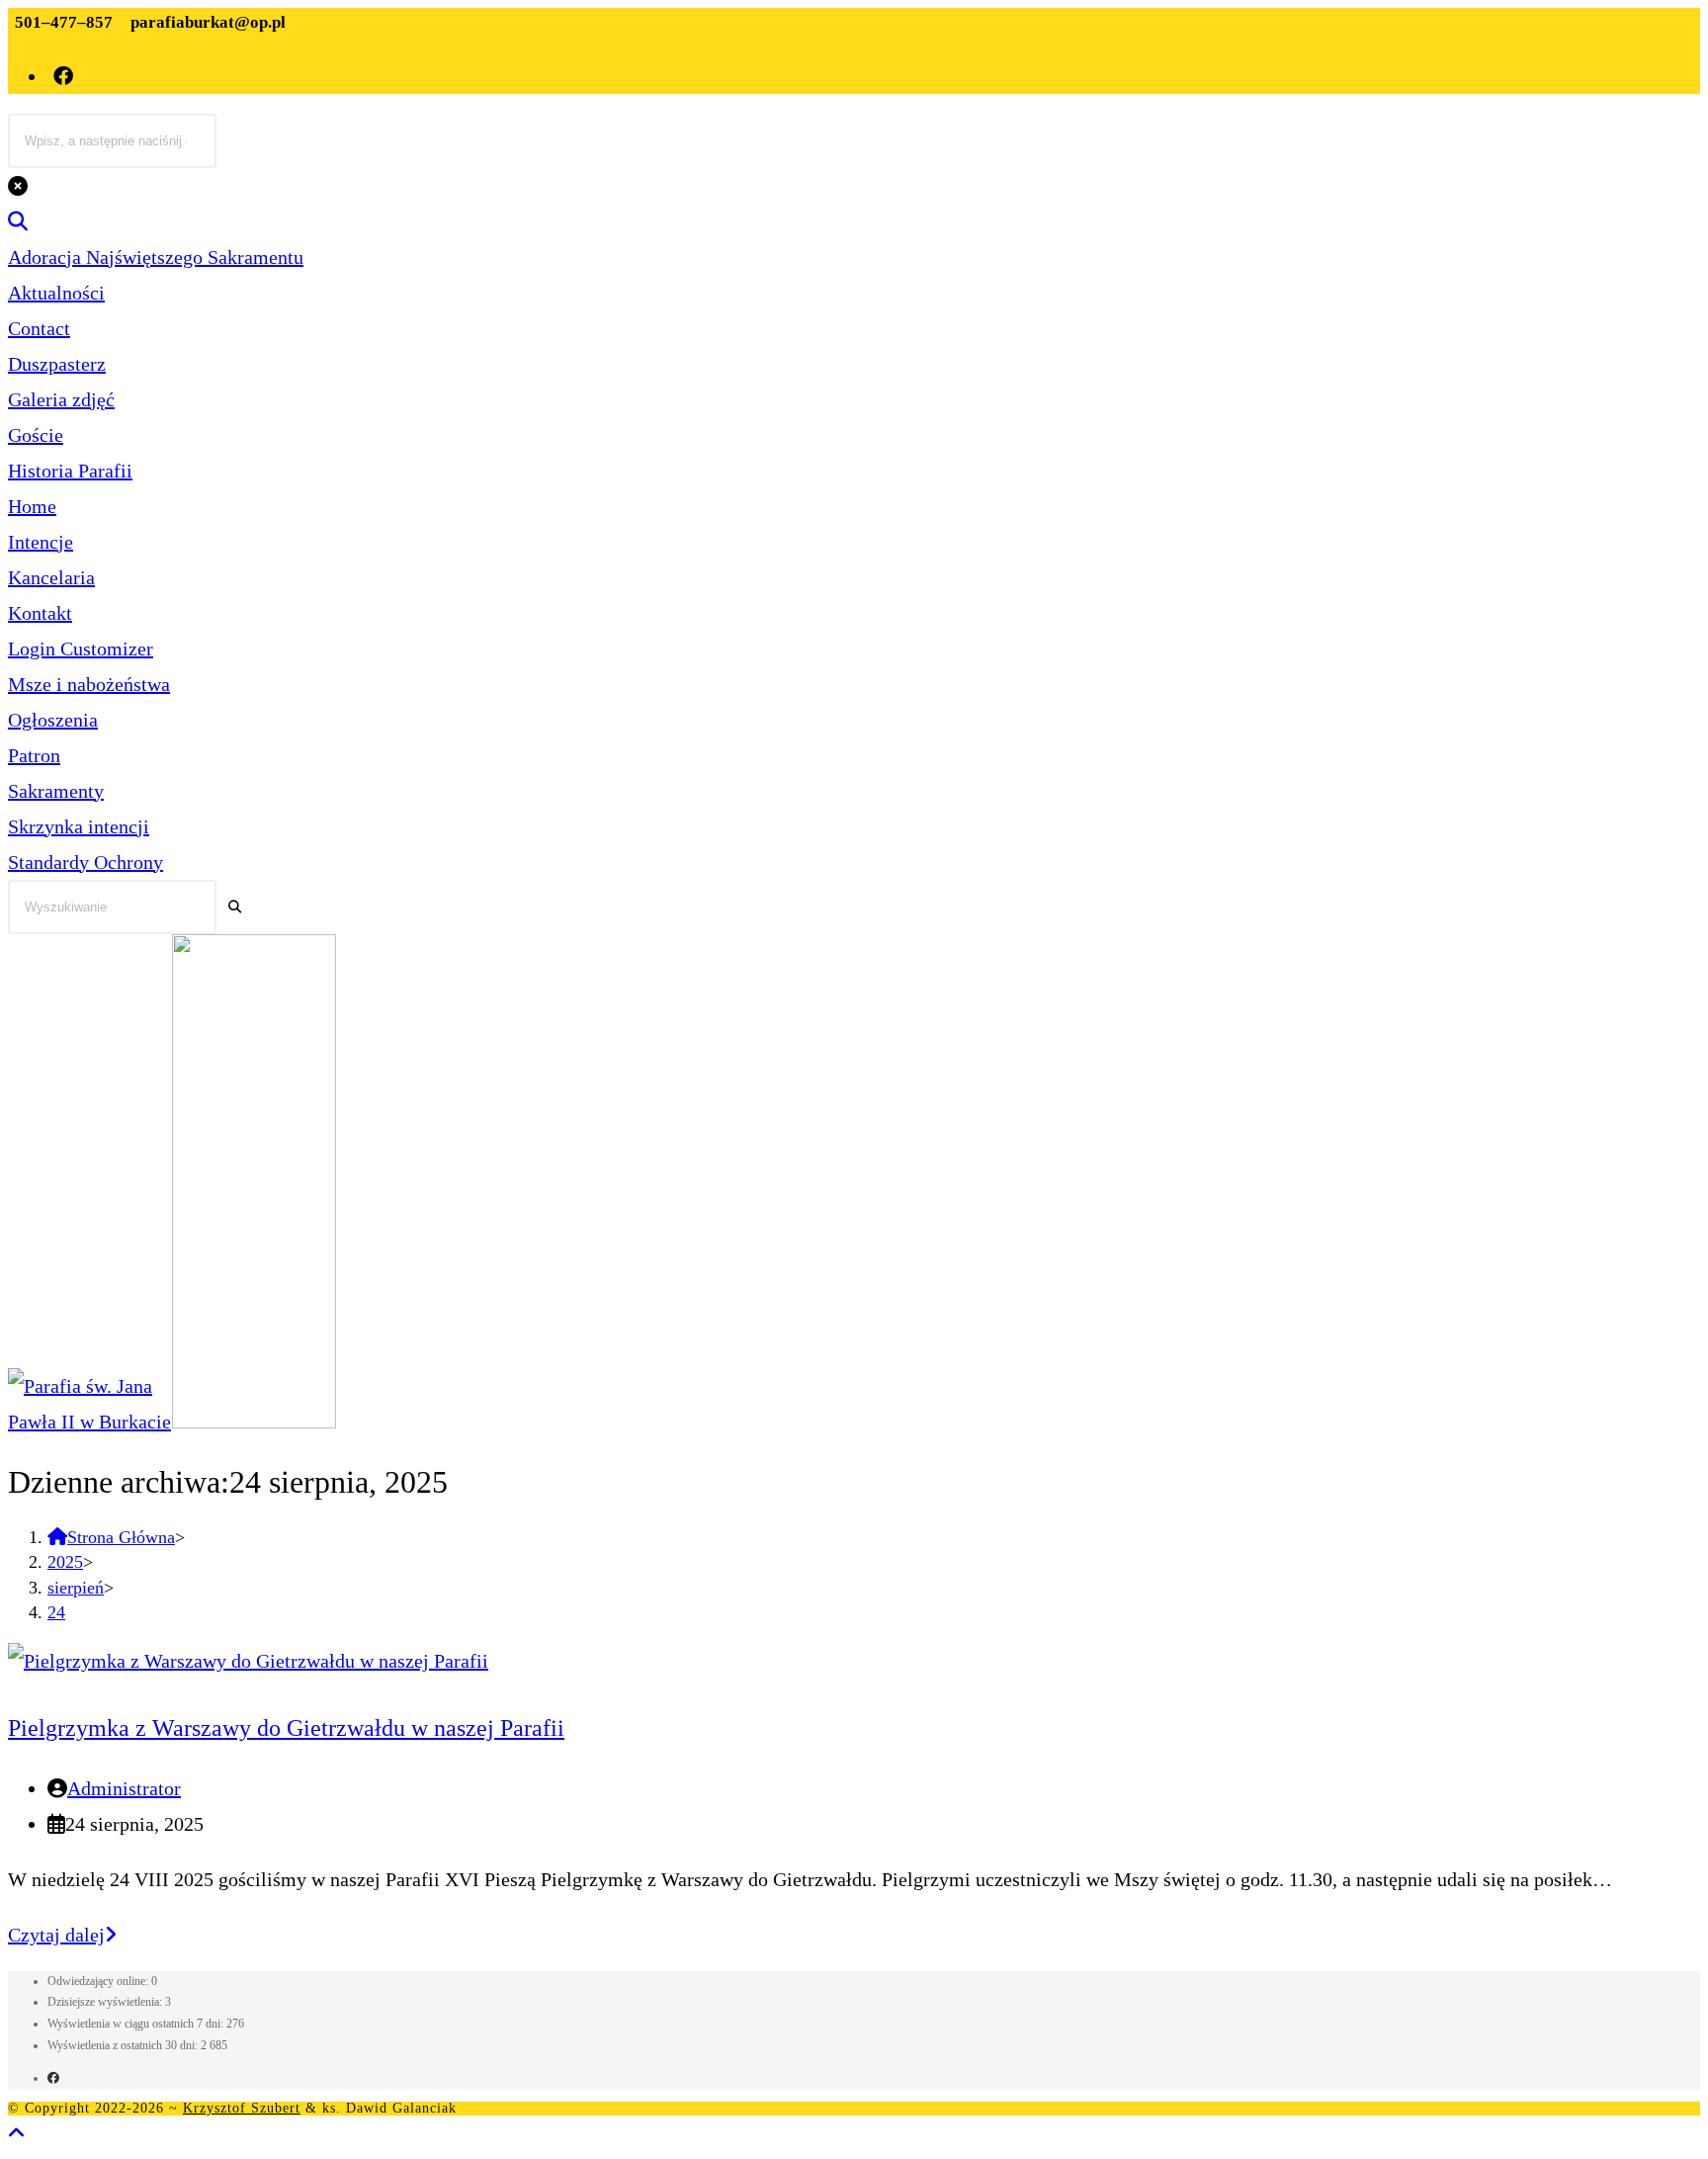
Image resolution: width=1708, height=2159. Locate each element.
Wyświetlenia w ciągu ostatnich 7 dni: (137, 2024)
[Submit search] (235, 907)
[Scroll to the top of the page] (17, 2133)
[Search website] (18, 221)
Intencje (41, 542)
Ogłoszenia (53, 720)
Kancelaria (51, 577)
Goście (36, 435)
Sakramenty (56, 791)
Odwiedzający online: (99, 1981)
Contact (39, 328)
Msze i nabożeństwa (89, 684)
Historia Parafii (70, 471)
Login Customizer (81, 648)
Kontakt (40, 613)
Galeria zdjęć (61, 399)
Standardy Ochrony (85, 862)
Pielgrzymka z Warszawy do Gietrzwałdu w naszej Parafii (286, 1728)
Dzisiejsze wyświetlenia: (106, 2002)
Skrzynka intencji (79, 826)
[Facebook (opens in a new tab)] (65, 76)
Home (32, 506)
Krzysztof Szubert (242, 2108)
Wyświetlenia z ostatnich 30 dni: (124, 2045)
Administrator (124, 1788)
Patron (34, 755)
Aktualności (56, 293)
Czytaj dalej (62, 1935)
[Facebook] (53, 2078)
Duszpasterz (57, 364)
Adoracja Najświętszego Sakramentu (156, 257)
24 (56, 1612)
